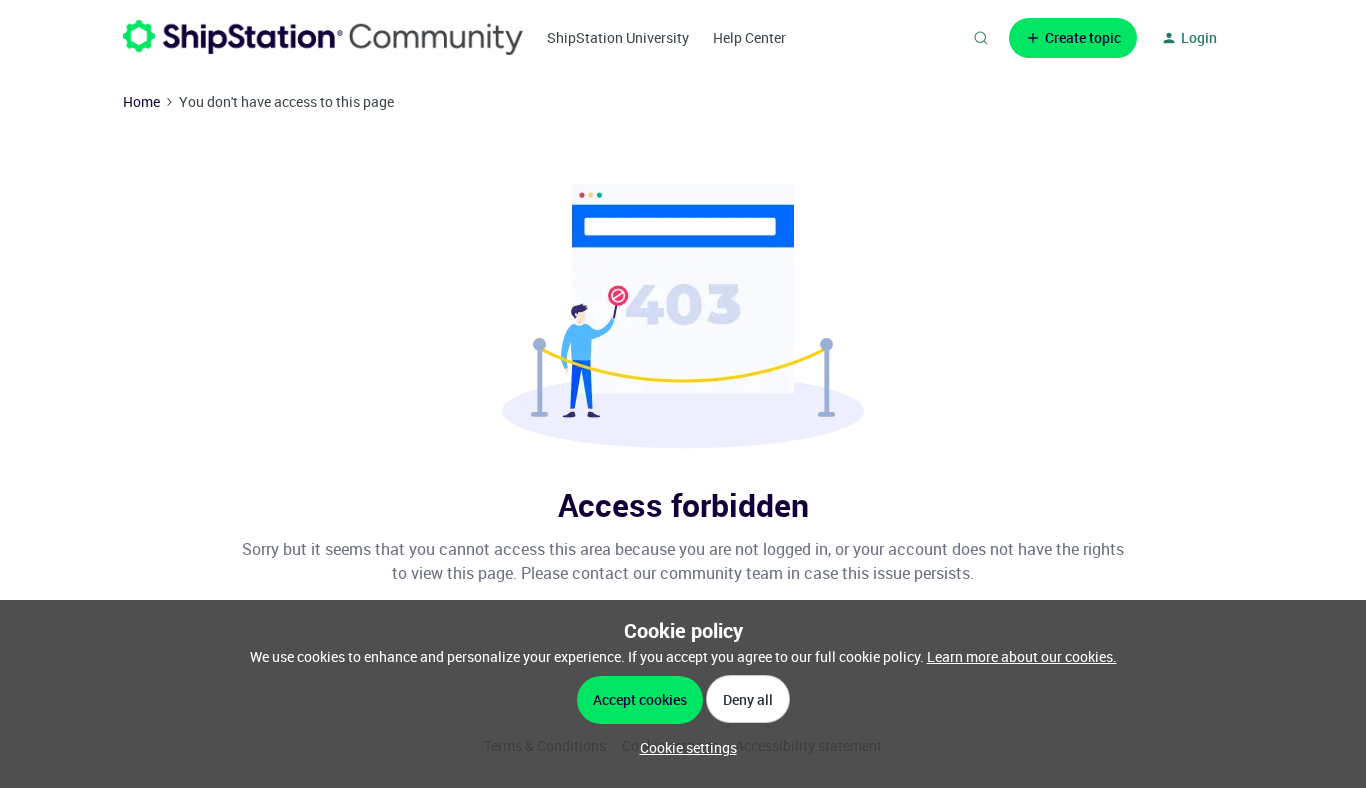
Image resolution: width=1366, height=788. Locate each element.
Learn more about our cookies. (1022, 656)
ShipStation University (618, 37)
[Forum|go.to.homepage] (323, 37)
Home (141, 101)
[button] (1073, 38)
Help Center (749, 37)
